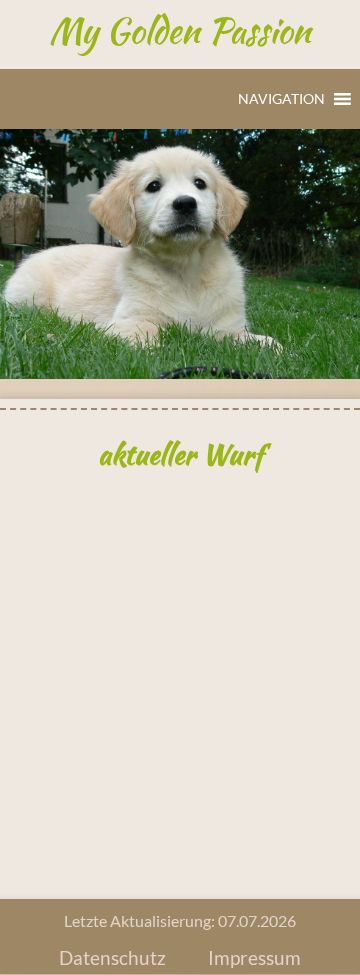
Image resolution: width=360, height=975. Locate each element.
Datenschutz (112, 957)
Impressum (254, 957)
